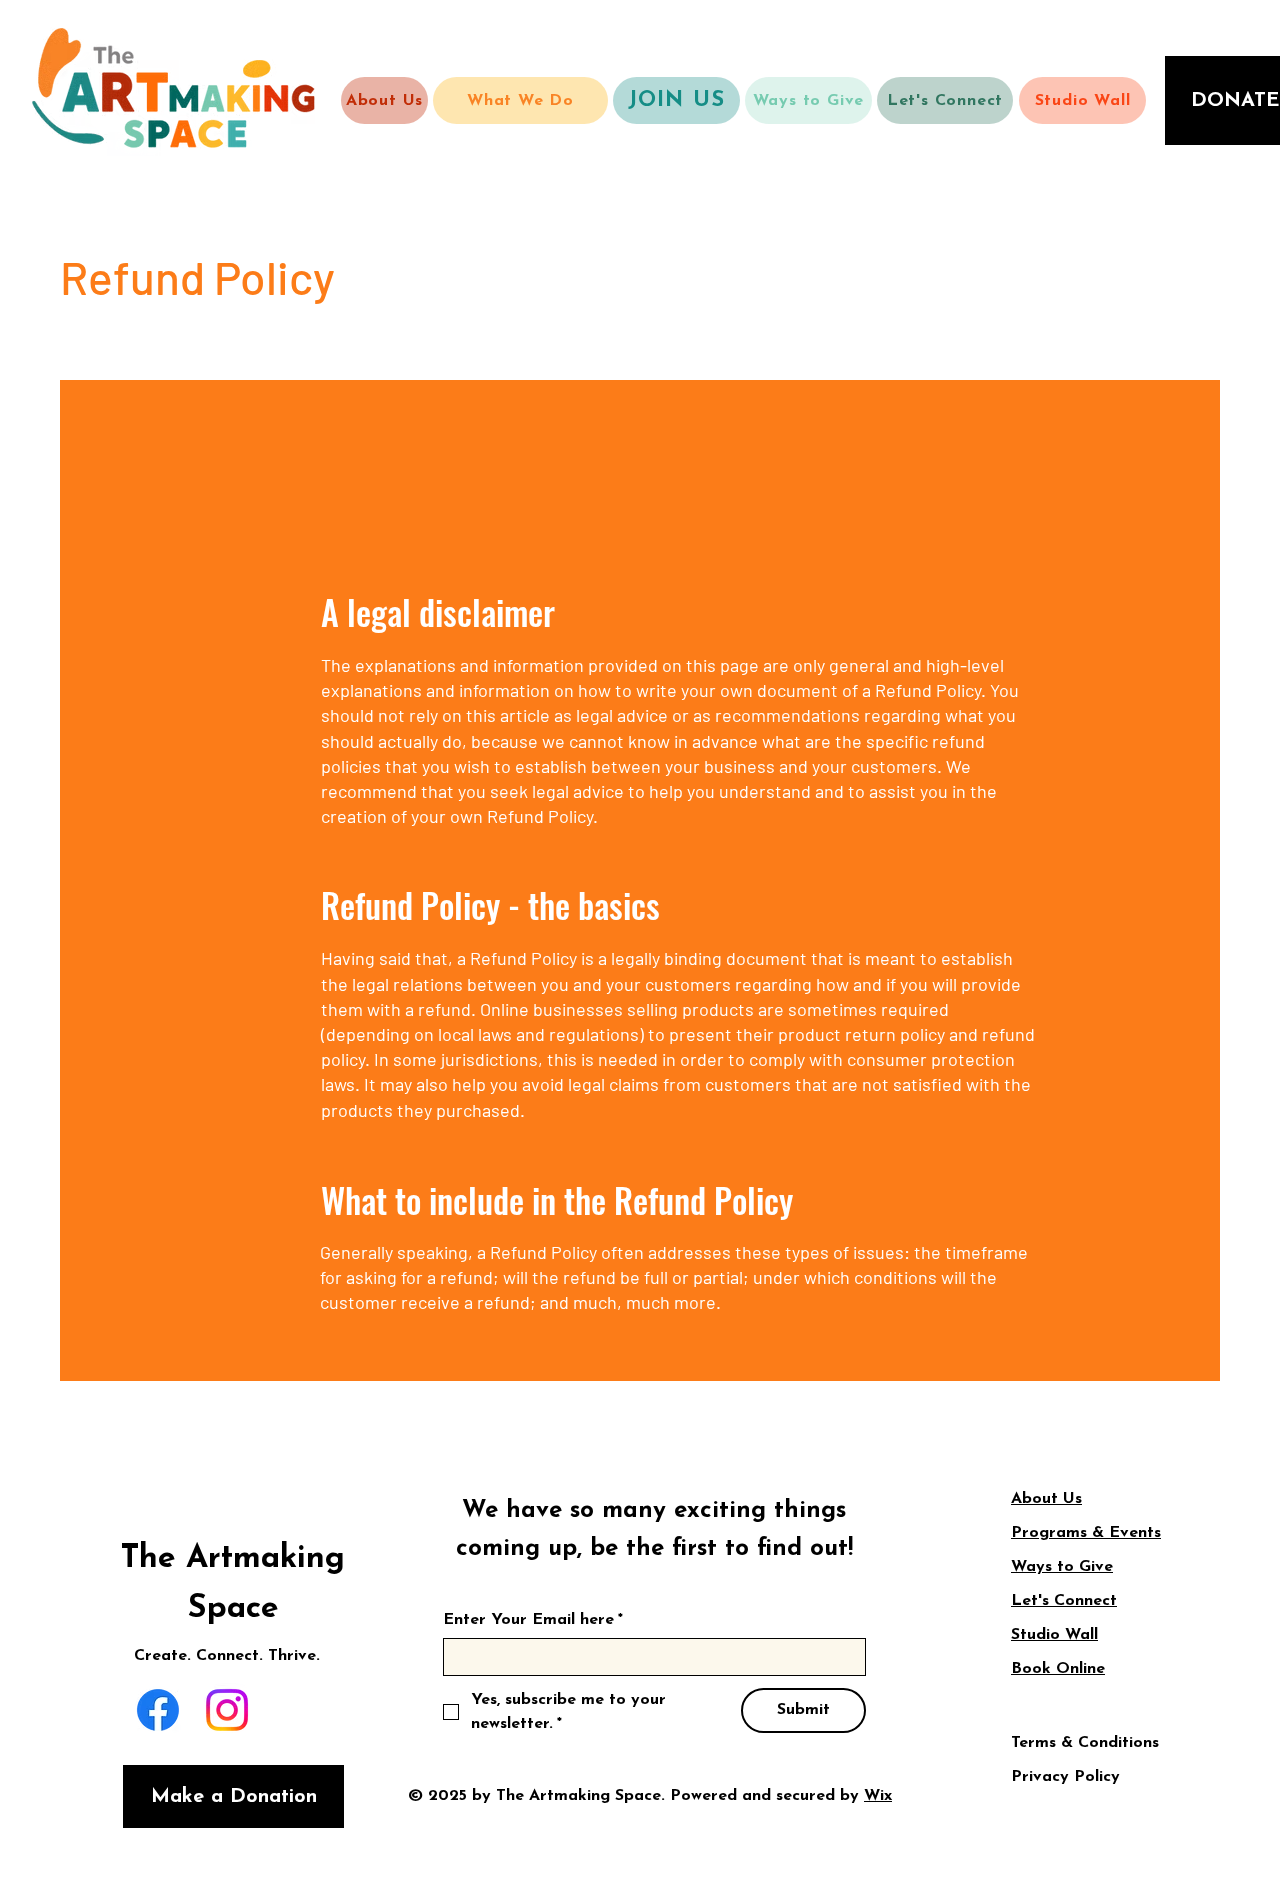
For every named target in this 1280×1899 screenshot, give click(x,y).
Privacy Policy (1065, 1777)
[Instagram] (227, 1710)
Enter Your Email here (533, 1620)
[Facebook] (158, 1710)
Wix (878, 1796)
